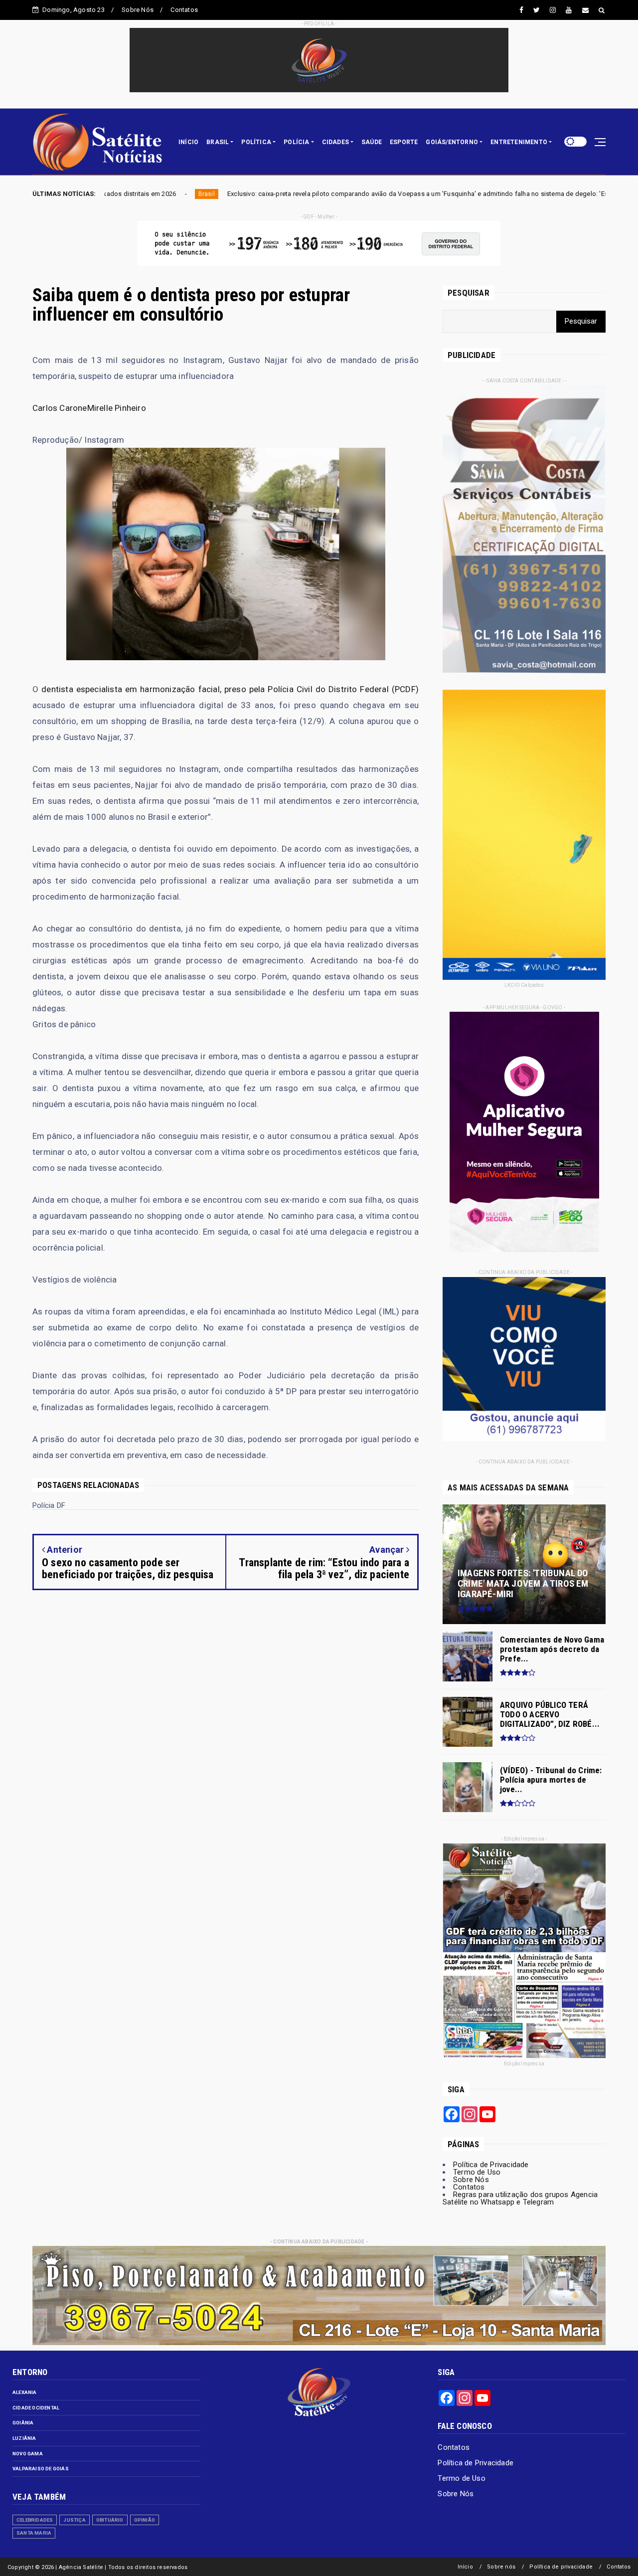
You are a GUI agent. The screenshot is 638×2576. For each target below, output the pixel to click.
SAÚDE (372, 142)
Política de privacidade (561, 2567)
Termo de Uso (477, 2172)
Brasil (534, 194)
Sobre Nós (138, 10)
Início (465, 2567)
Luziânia (24, 2438)
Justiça (74, 2520)
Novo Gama (28, 2454)
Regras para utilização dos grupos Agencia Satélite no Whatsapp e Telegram (520, 2198)
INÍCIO (188, 142)
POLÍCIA (296, 142)
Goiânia (23, 2423)
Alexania (25, 2392)
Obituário (110, 2520)
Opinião (145, 2520)
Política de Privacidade (491, 2165)
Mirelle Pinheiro (117, 408)
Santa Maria (34, 2533)
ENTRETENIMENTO (519, 142)
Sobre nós (501, 2567)
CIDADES (335, 142)
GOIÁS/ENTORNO (452, 142)
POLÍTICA (256, 142)
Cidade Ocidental (36, 2408)
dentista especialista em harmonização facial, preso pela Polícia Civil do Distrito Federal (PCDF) (230, 689)
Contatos (184, 10)
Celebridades (35, 2520)
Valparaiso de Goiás (41, 2469)
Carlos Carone (60, 408)
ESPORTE (404, 142)
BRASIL (218, 142)
